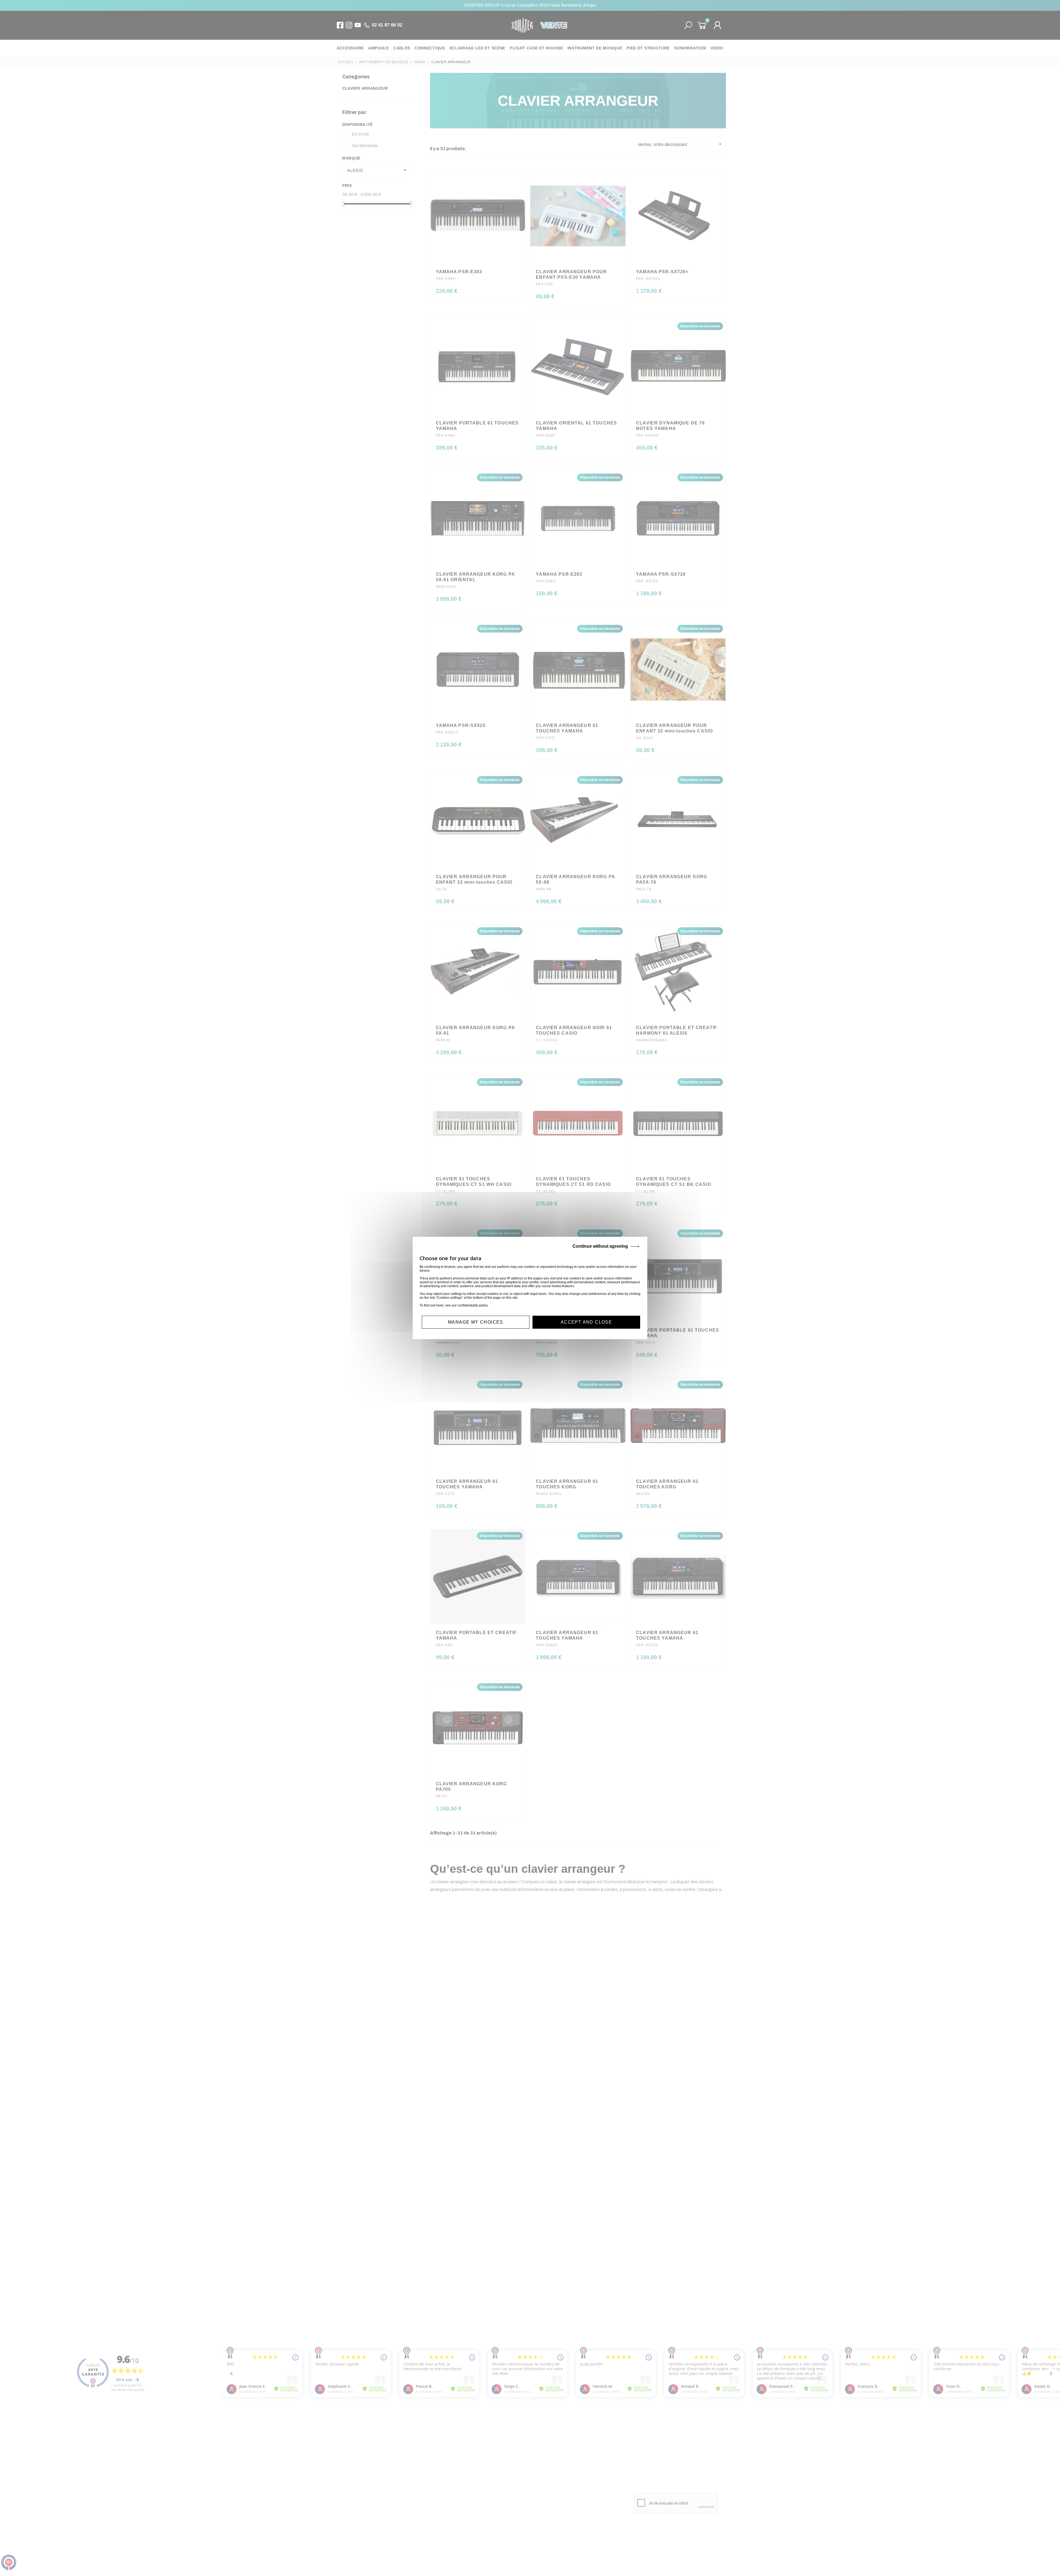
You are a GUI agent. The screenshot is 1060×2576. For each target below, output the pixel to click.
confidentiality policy (473, 1305)
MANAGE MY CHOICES (476, 1322)
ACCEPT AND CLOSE (586, 1322)
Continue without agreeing (600, 1246)
